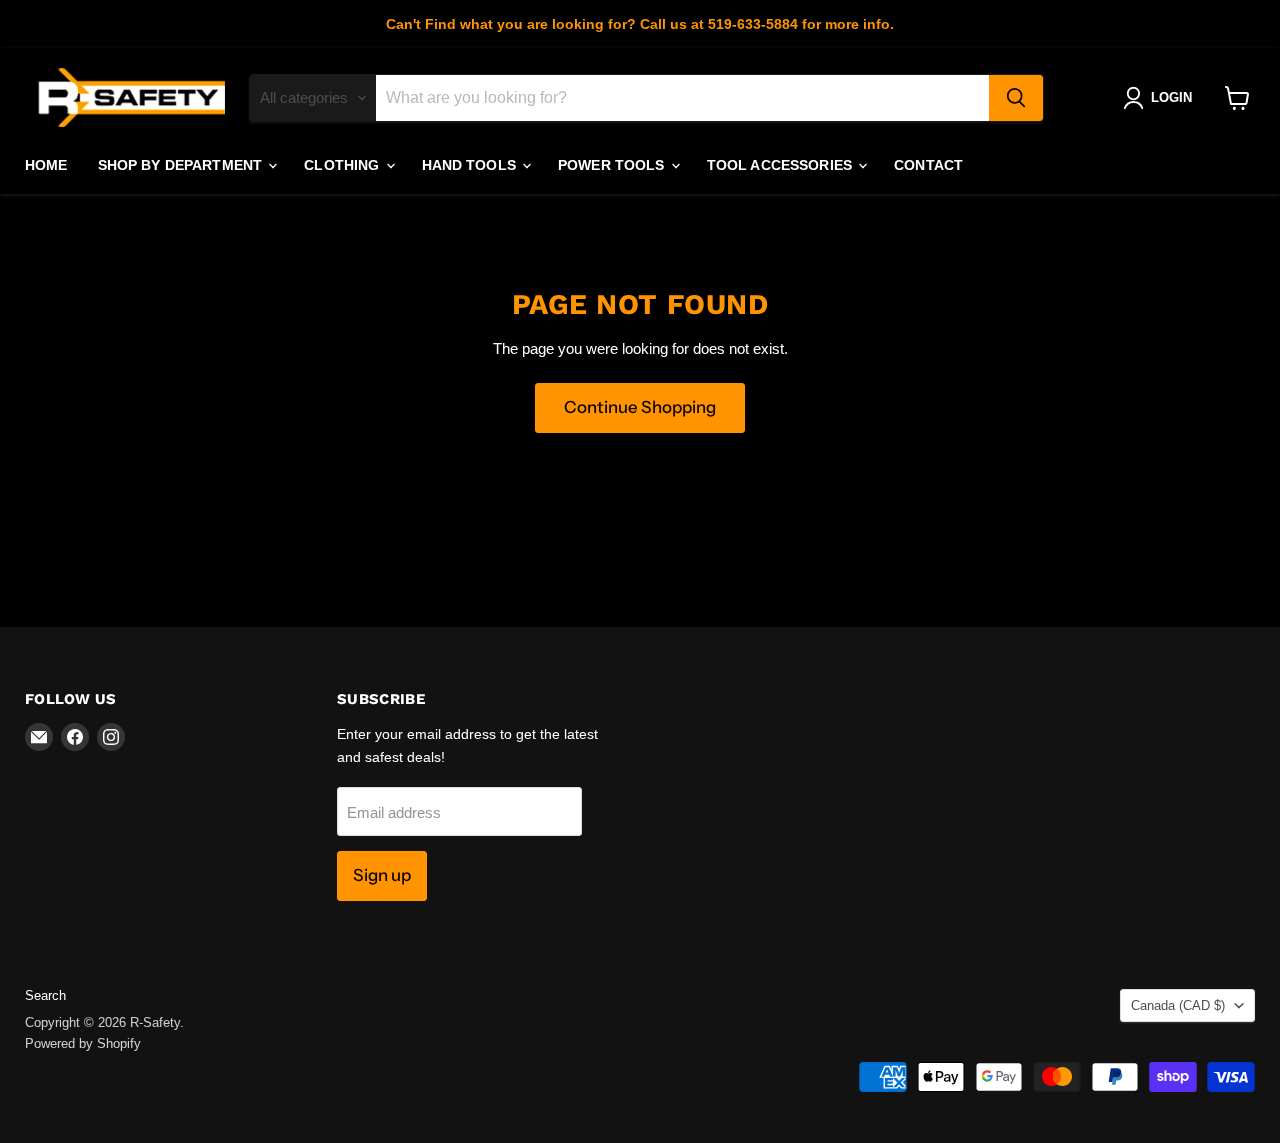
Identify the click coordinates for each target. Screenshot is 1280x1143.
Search (45, 995)
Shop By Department (182, 165)
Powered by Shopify (83, 1043)
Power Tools (613, 165)
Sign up (382, 875)
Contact (928, 165)
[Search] (1016, 98)
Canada (1178, 1005)
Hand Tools (471, 165)
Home (46, 165)
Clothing (343, 165)
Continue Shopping (640, 407)
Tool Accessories (781, 165)
